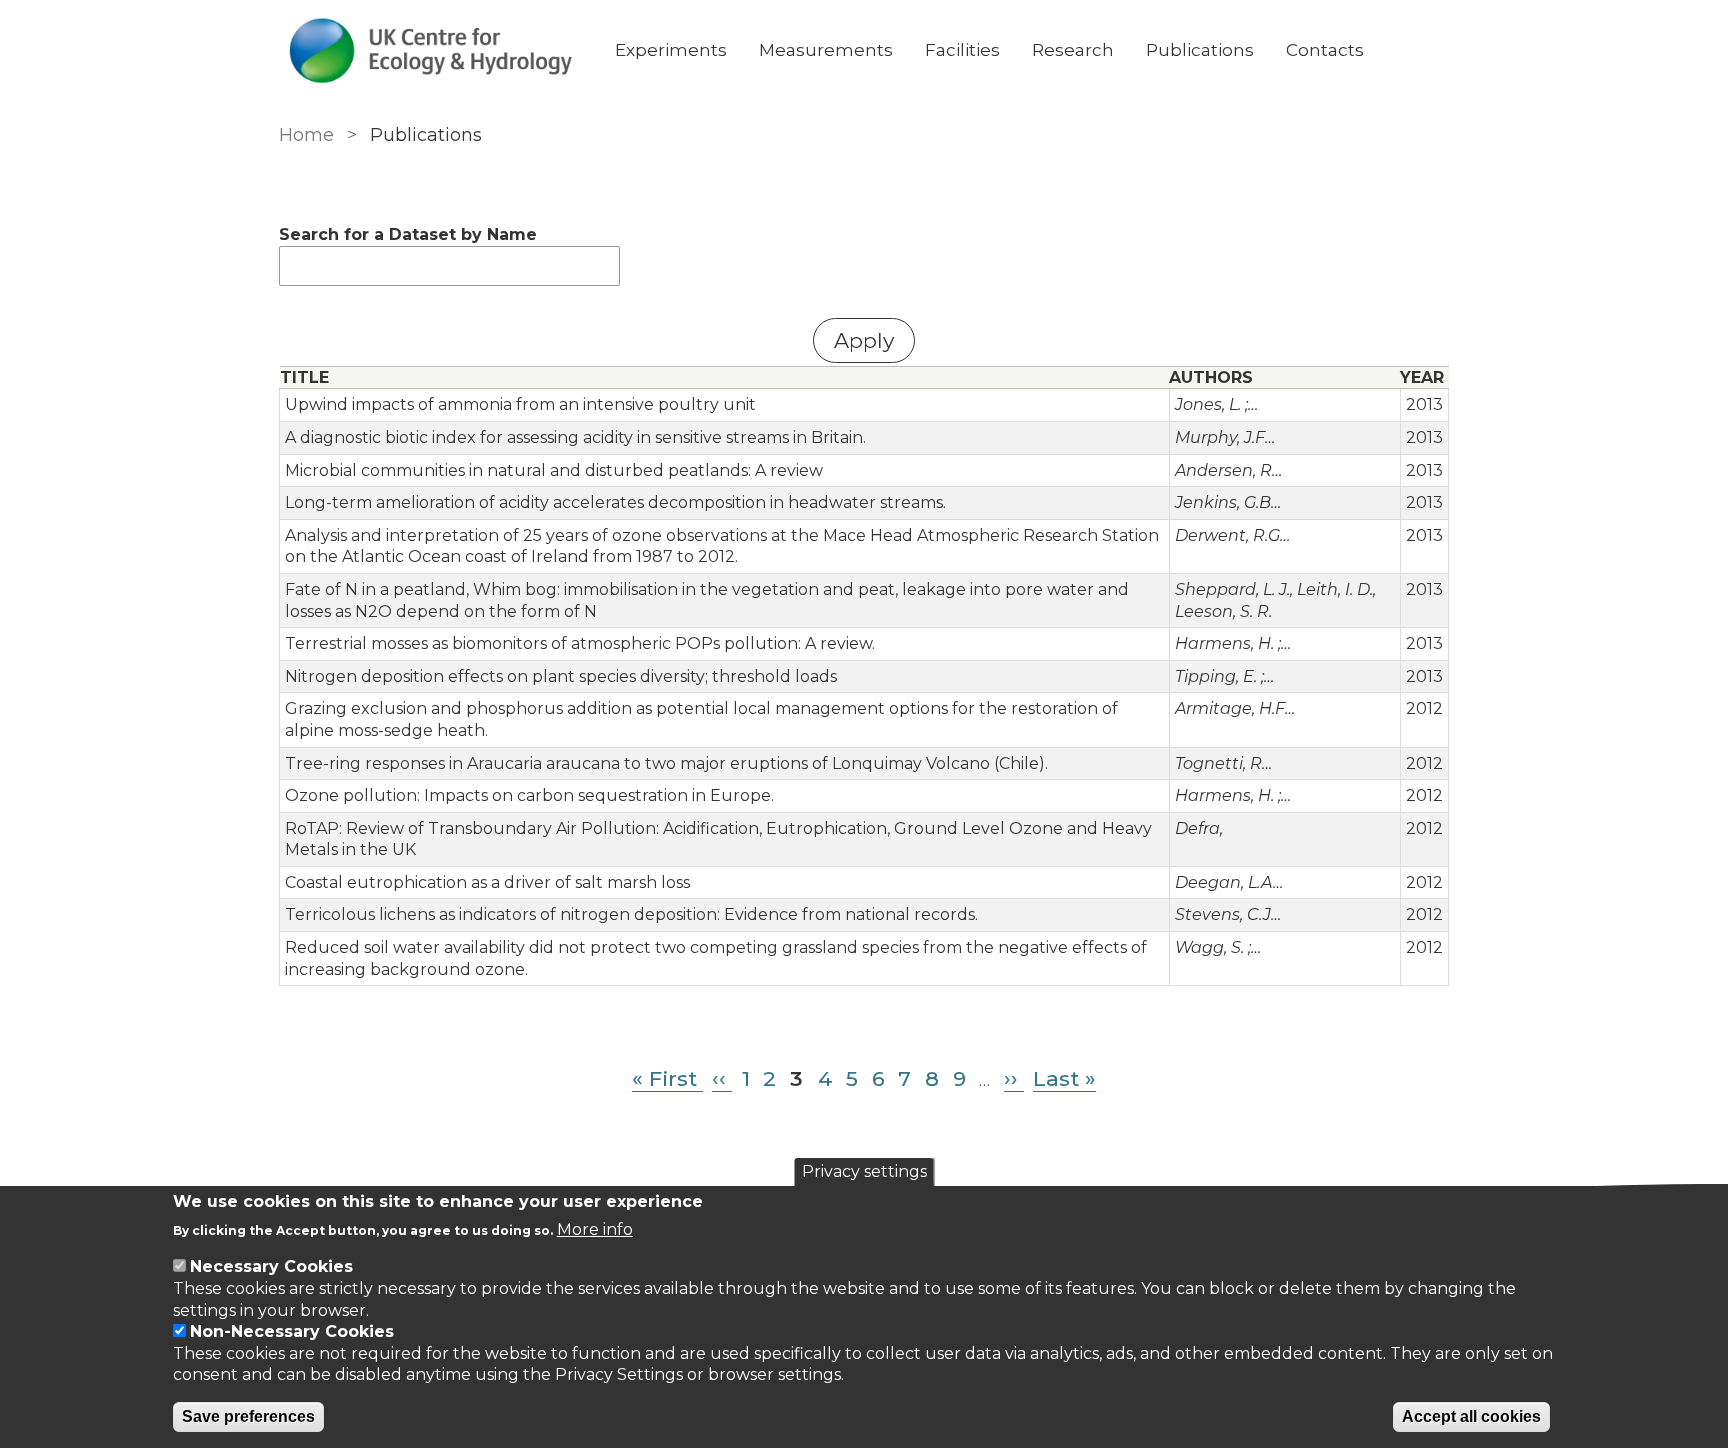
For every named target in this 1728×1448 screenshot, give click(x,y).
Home (306, 135)
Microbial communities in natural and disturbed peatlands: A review (554, 470)
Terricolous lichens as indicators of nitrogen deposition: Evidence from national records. (631, 914)
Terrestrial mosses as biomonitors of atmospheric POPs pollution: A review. (580, 643)
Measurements (826, 50)
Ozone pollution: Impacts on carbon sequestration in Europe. (529, 795)
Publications (1200, 50)
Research (1073, 50)
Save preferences (248, 1416)
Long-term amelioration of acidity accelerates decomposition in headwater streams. (615, 502)
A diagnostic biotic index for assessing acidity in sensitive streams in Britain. (575, 437)
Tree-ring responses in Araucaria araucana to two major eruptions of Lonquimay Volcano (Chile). (666, 763)
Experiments (671, 50)
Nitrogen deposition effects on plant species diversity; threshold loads (561, 676)
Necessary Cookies (271, 1266)
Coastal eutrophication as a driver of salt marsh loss (487, 882)
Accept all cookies (1471, 1416)
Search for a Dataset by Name (408, 234)
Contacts (1325, 50)
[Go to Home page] (431, 50)
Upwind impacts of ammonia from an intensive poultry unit (520, 404)
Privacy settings (864, 1171)
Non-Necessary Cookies (292, 1331)
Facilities (962, 50)
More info (595, 1229)
